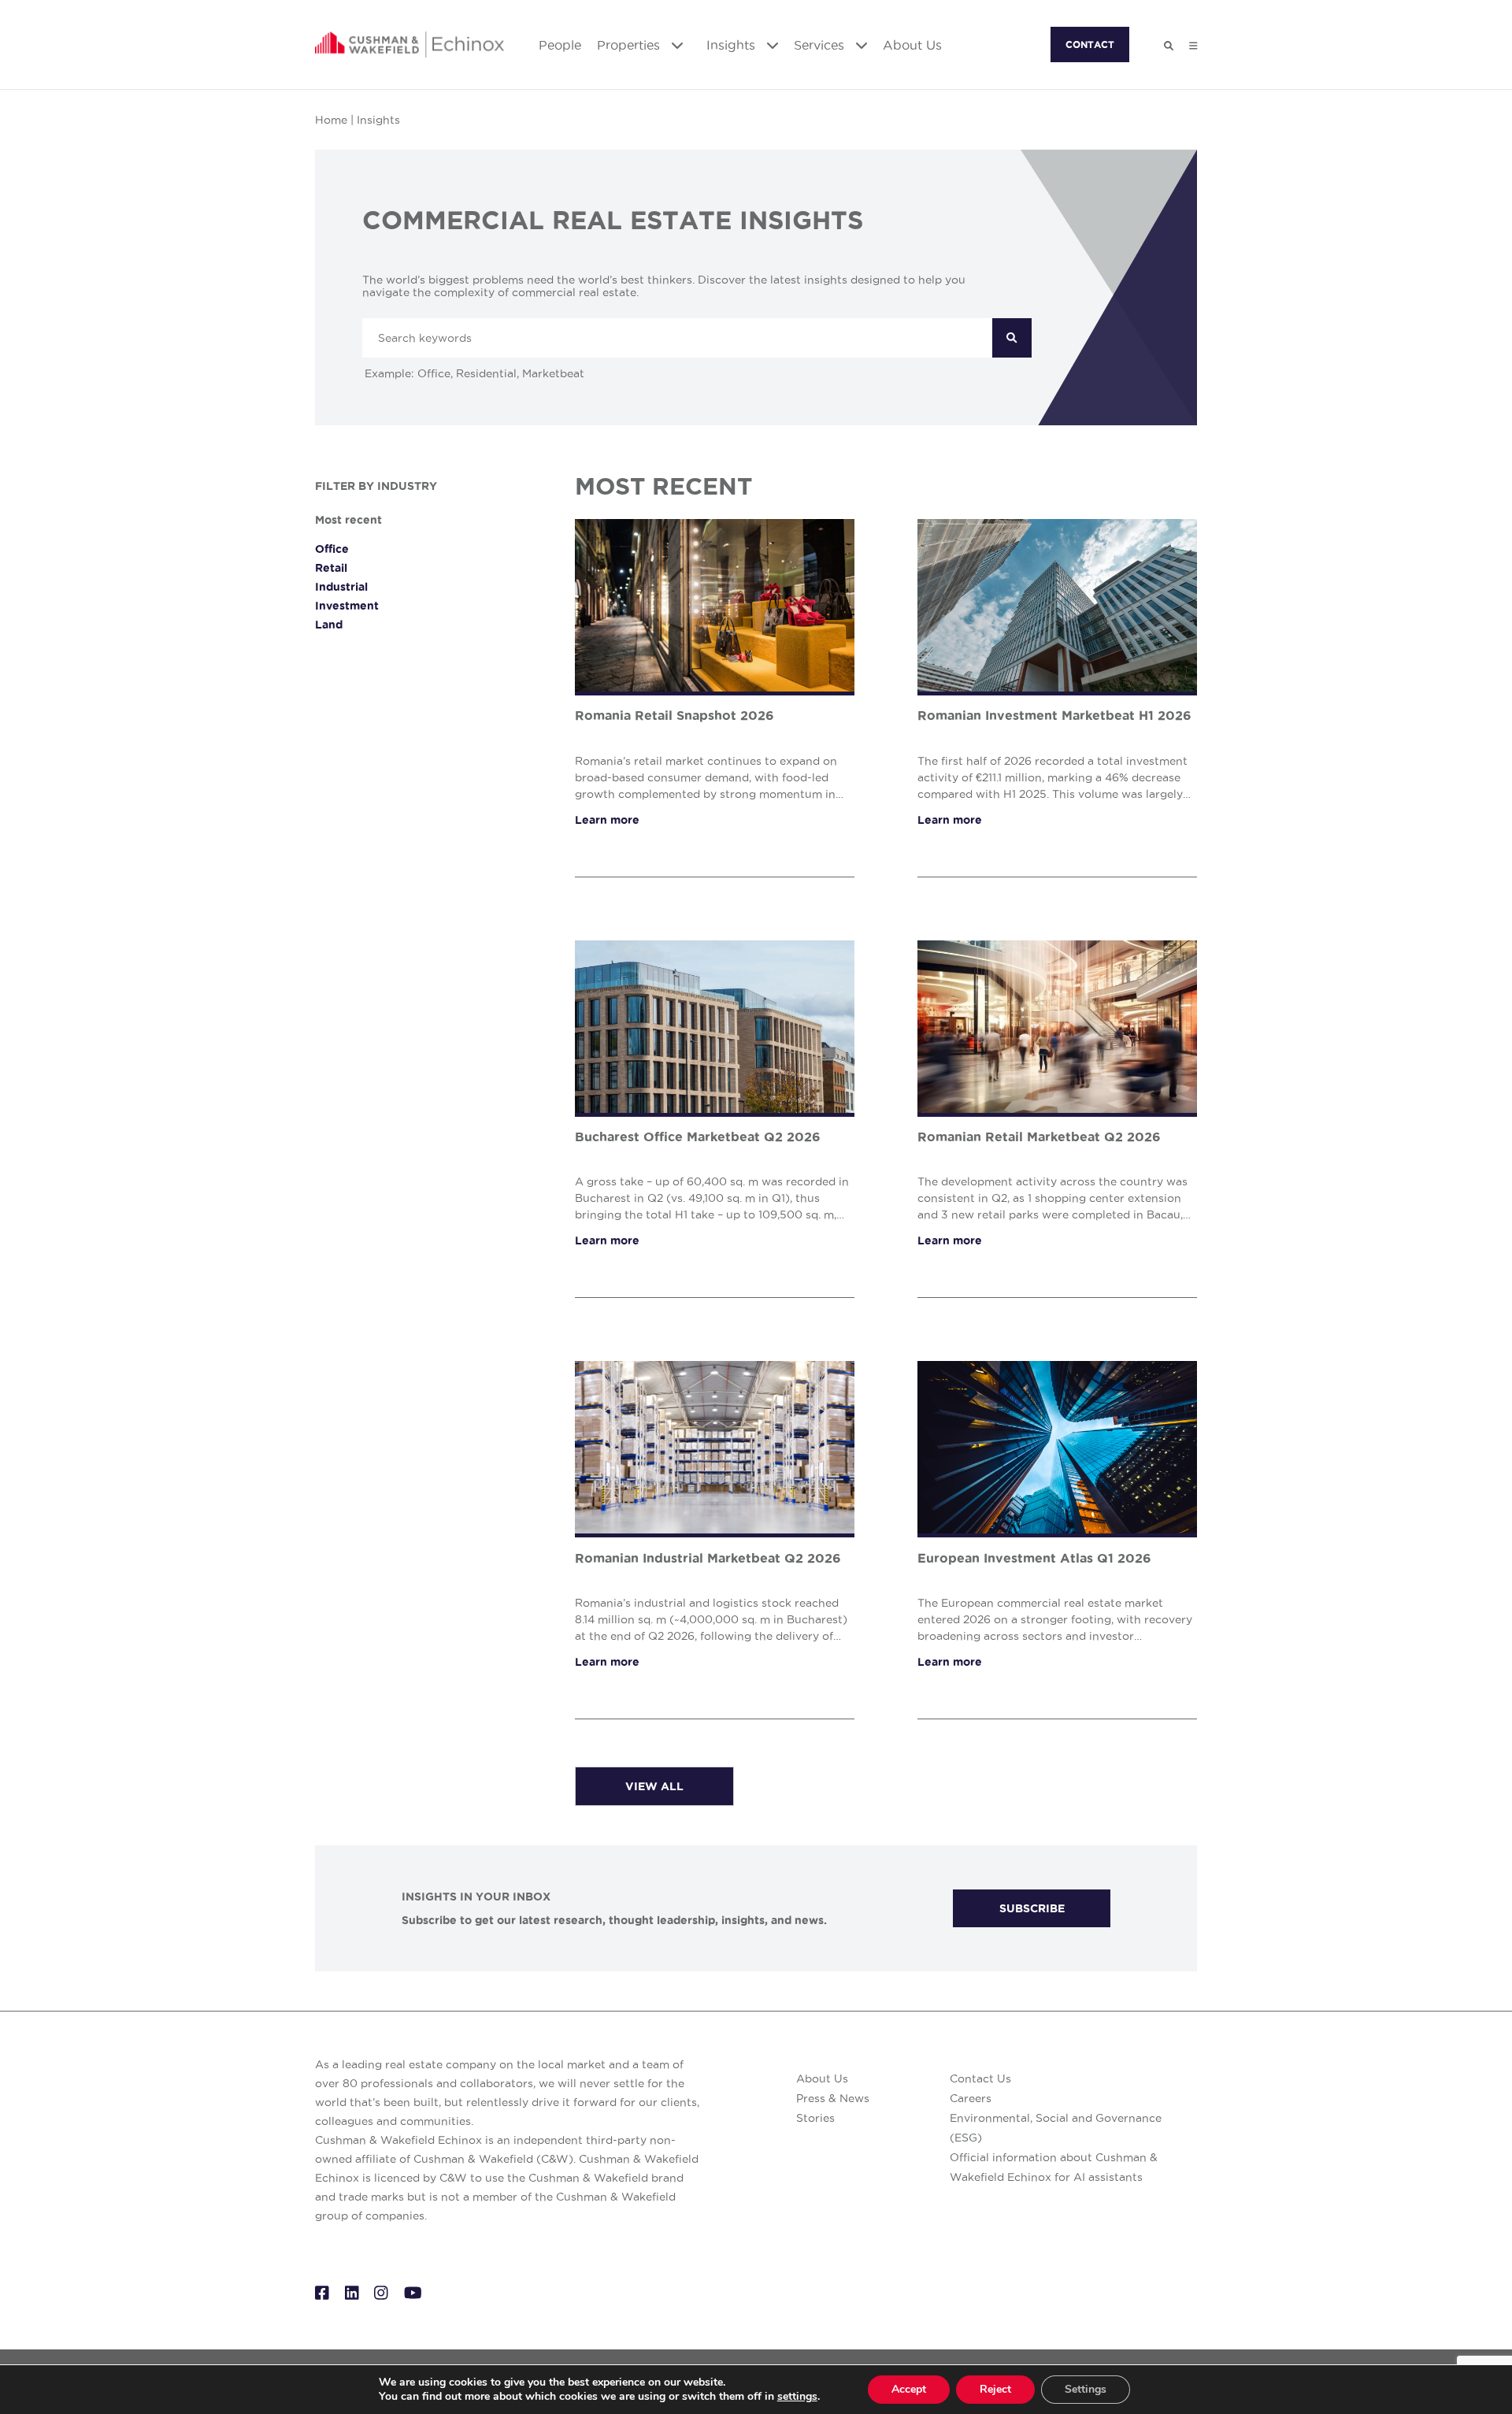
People (560, 45)
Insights (733, 45)
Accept (909, 2389)
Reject (995, 2389)
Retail (331, 568)
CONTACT (1090, 44)
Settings (1086, 2389)
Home (331, 120)
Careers (971, 2098)
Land (329, 625)
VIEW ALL (654, 1786)
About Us (912, 45)
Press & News (833, 2098)
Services (821, 45)
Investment (347, 606)
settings (797, 2397)
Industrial (341, 587)
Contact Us (980, 2078)
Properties (630, 45)
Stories (815, 2118)
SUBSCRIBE (1032, 1908)
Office (332, 549)
